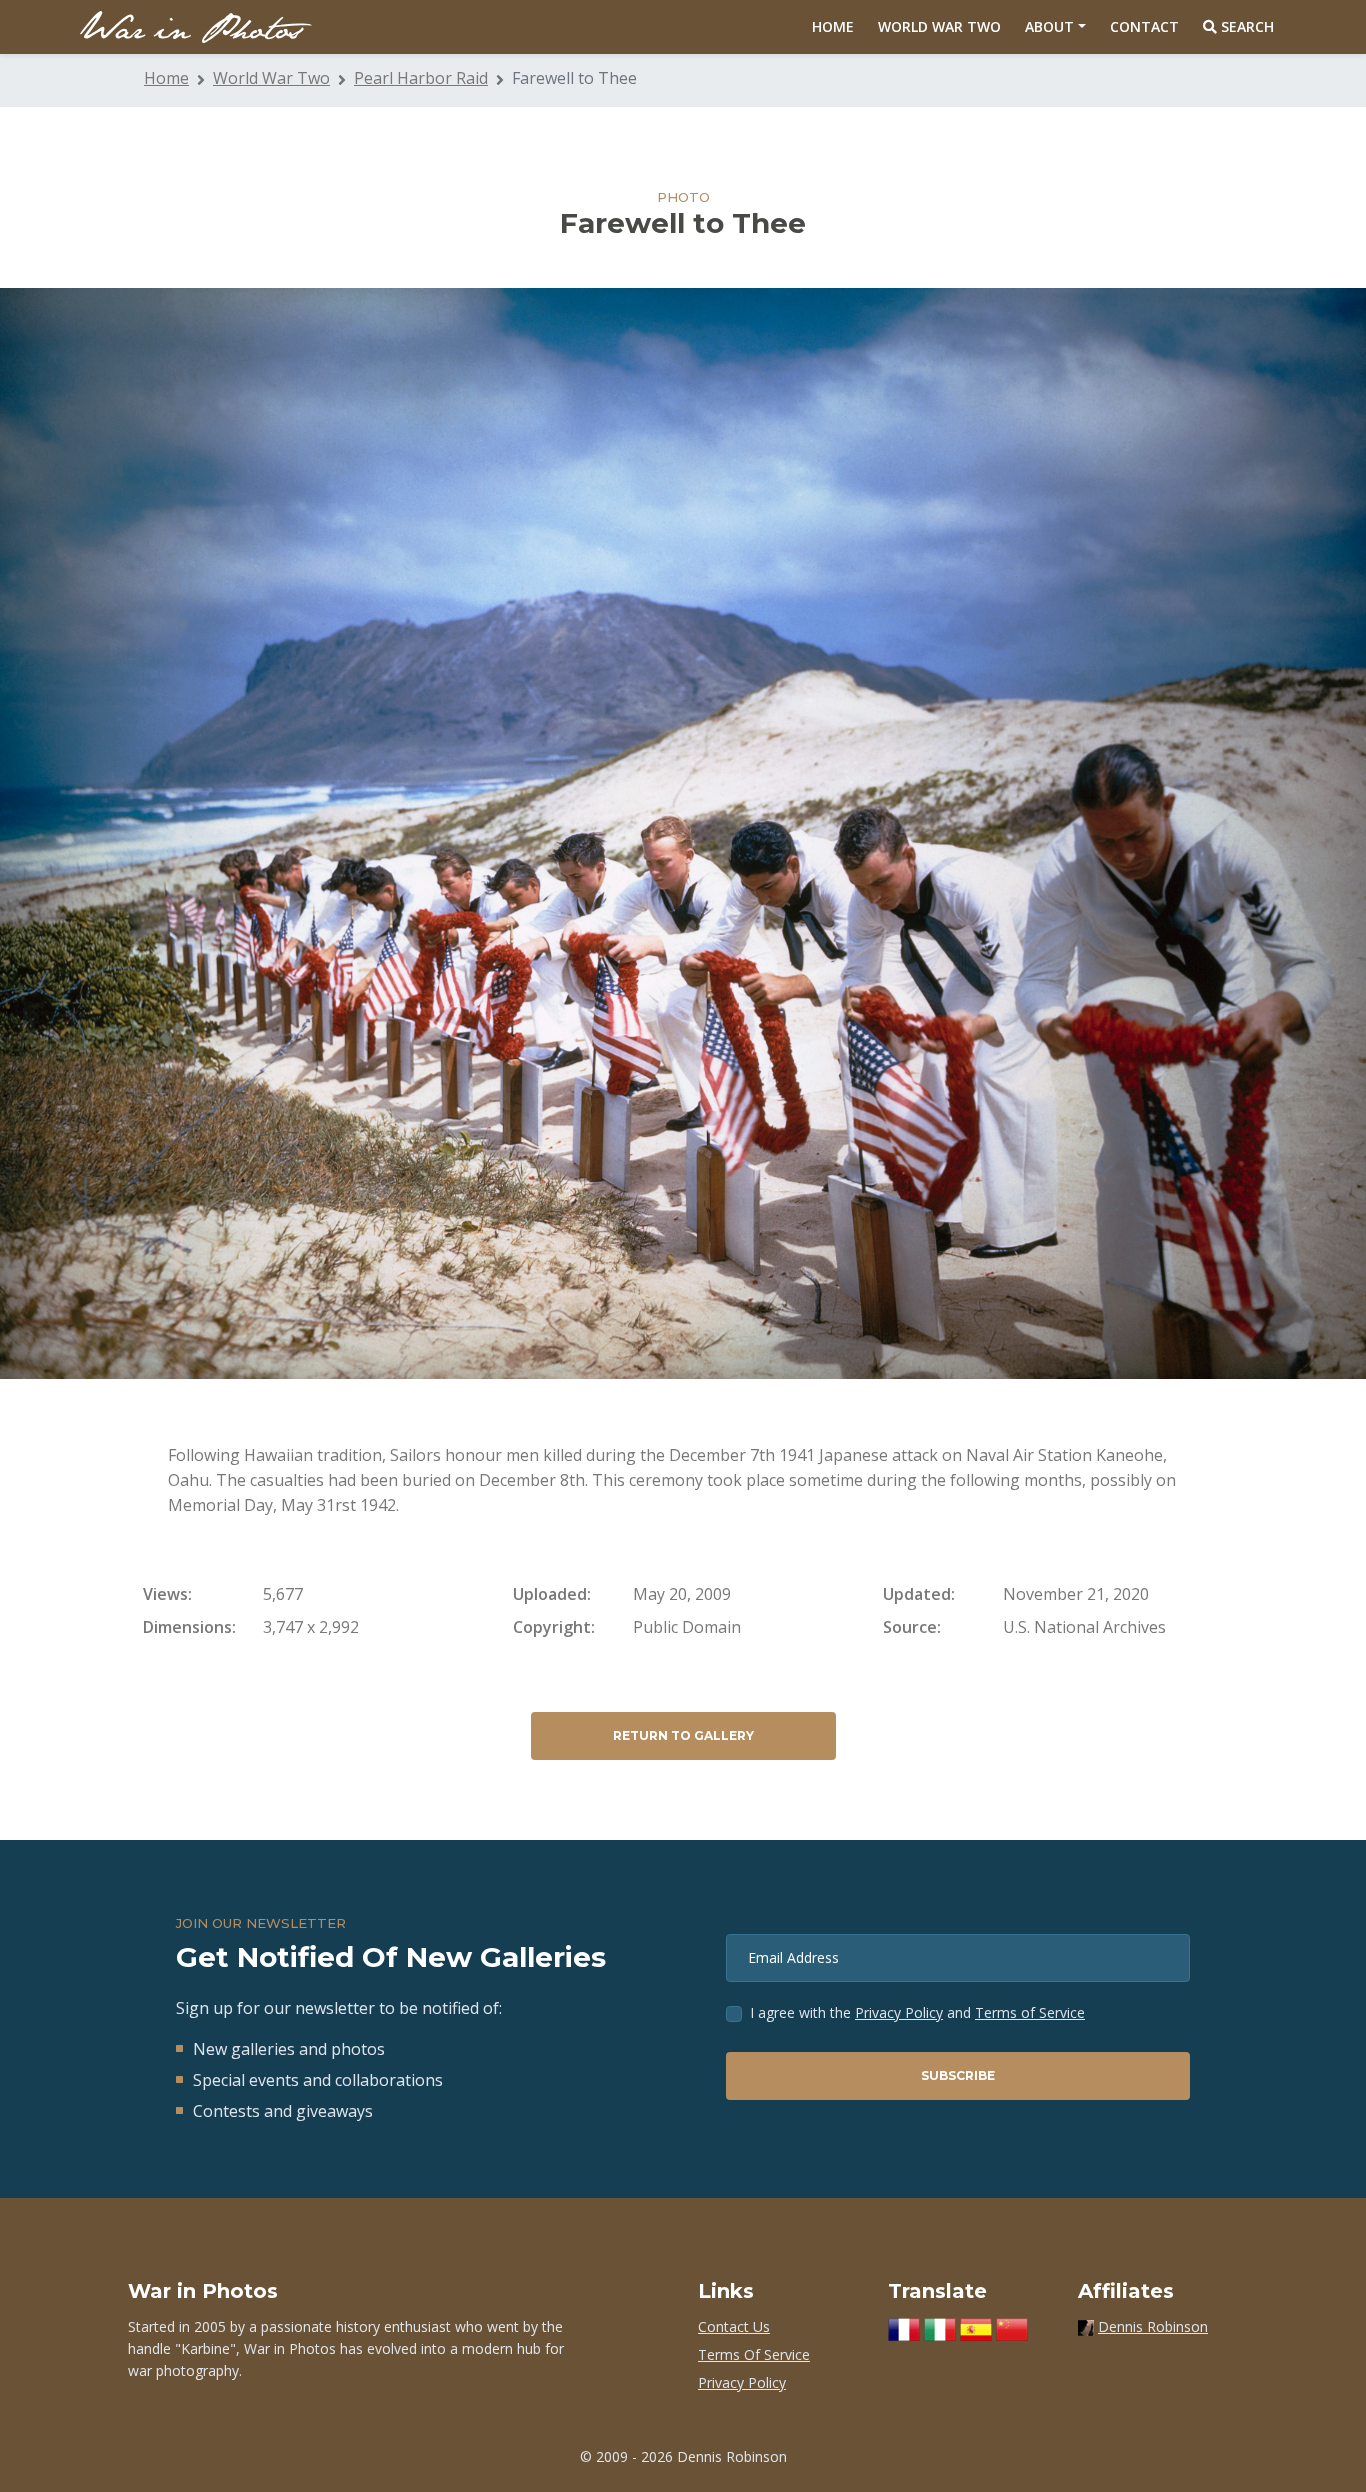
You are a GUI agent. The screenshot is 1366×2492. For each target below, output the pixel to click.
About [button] (1049, 26)
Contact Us (734, 2326)
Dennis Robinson (1153, 2326)
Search (1245, 26)
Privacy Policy (899, 2012)
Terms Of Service (754, 2354)
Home (833, 26)
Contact (1144, 26)
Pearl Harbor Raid (421, 78)
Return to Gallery (683, 1735)
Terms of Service (1030, 2012)
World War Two (939, 26)
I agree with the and (917, 2012)
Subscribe (958, 2075)
